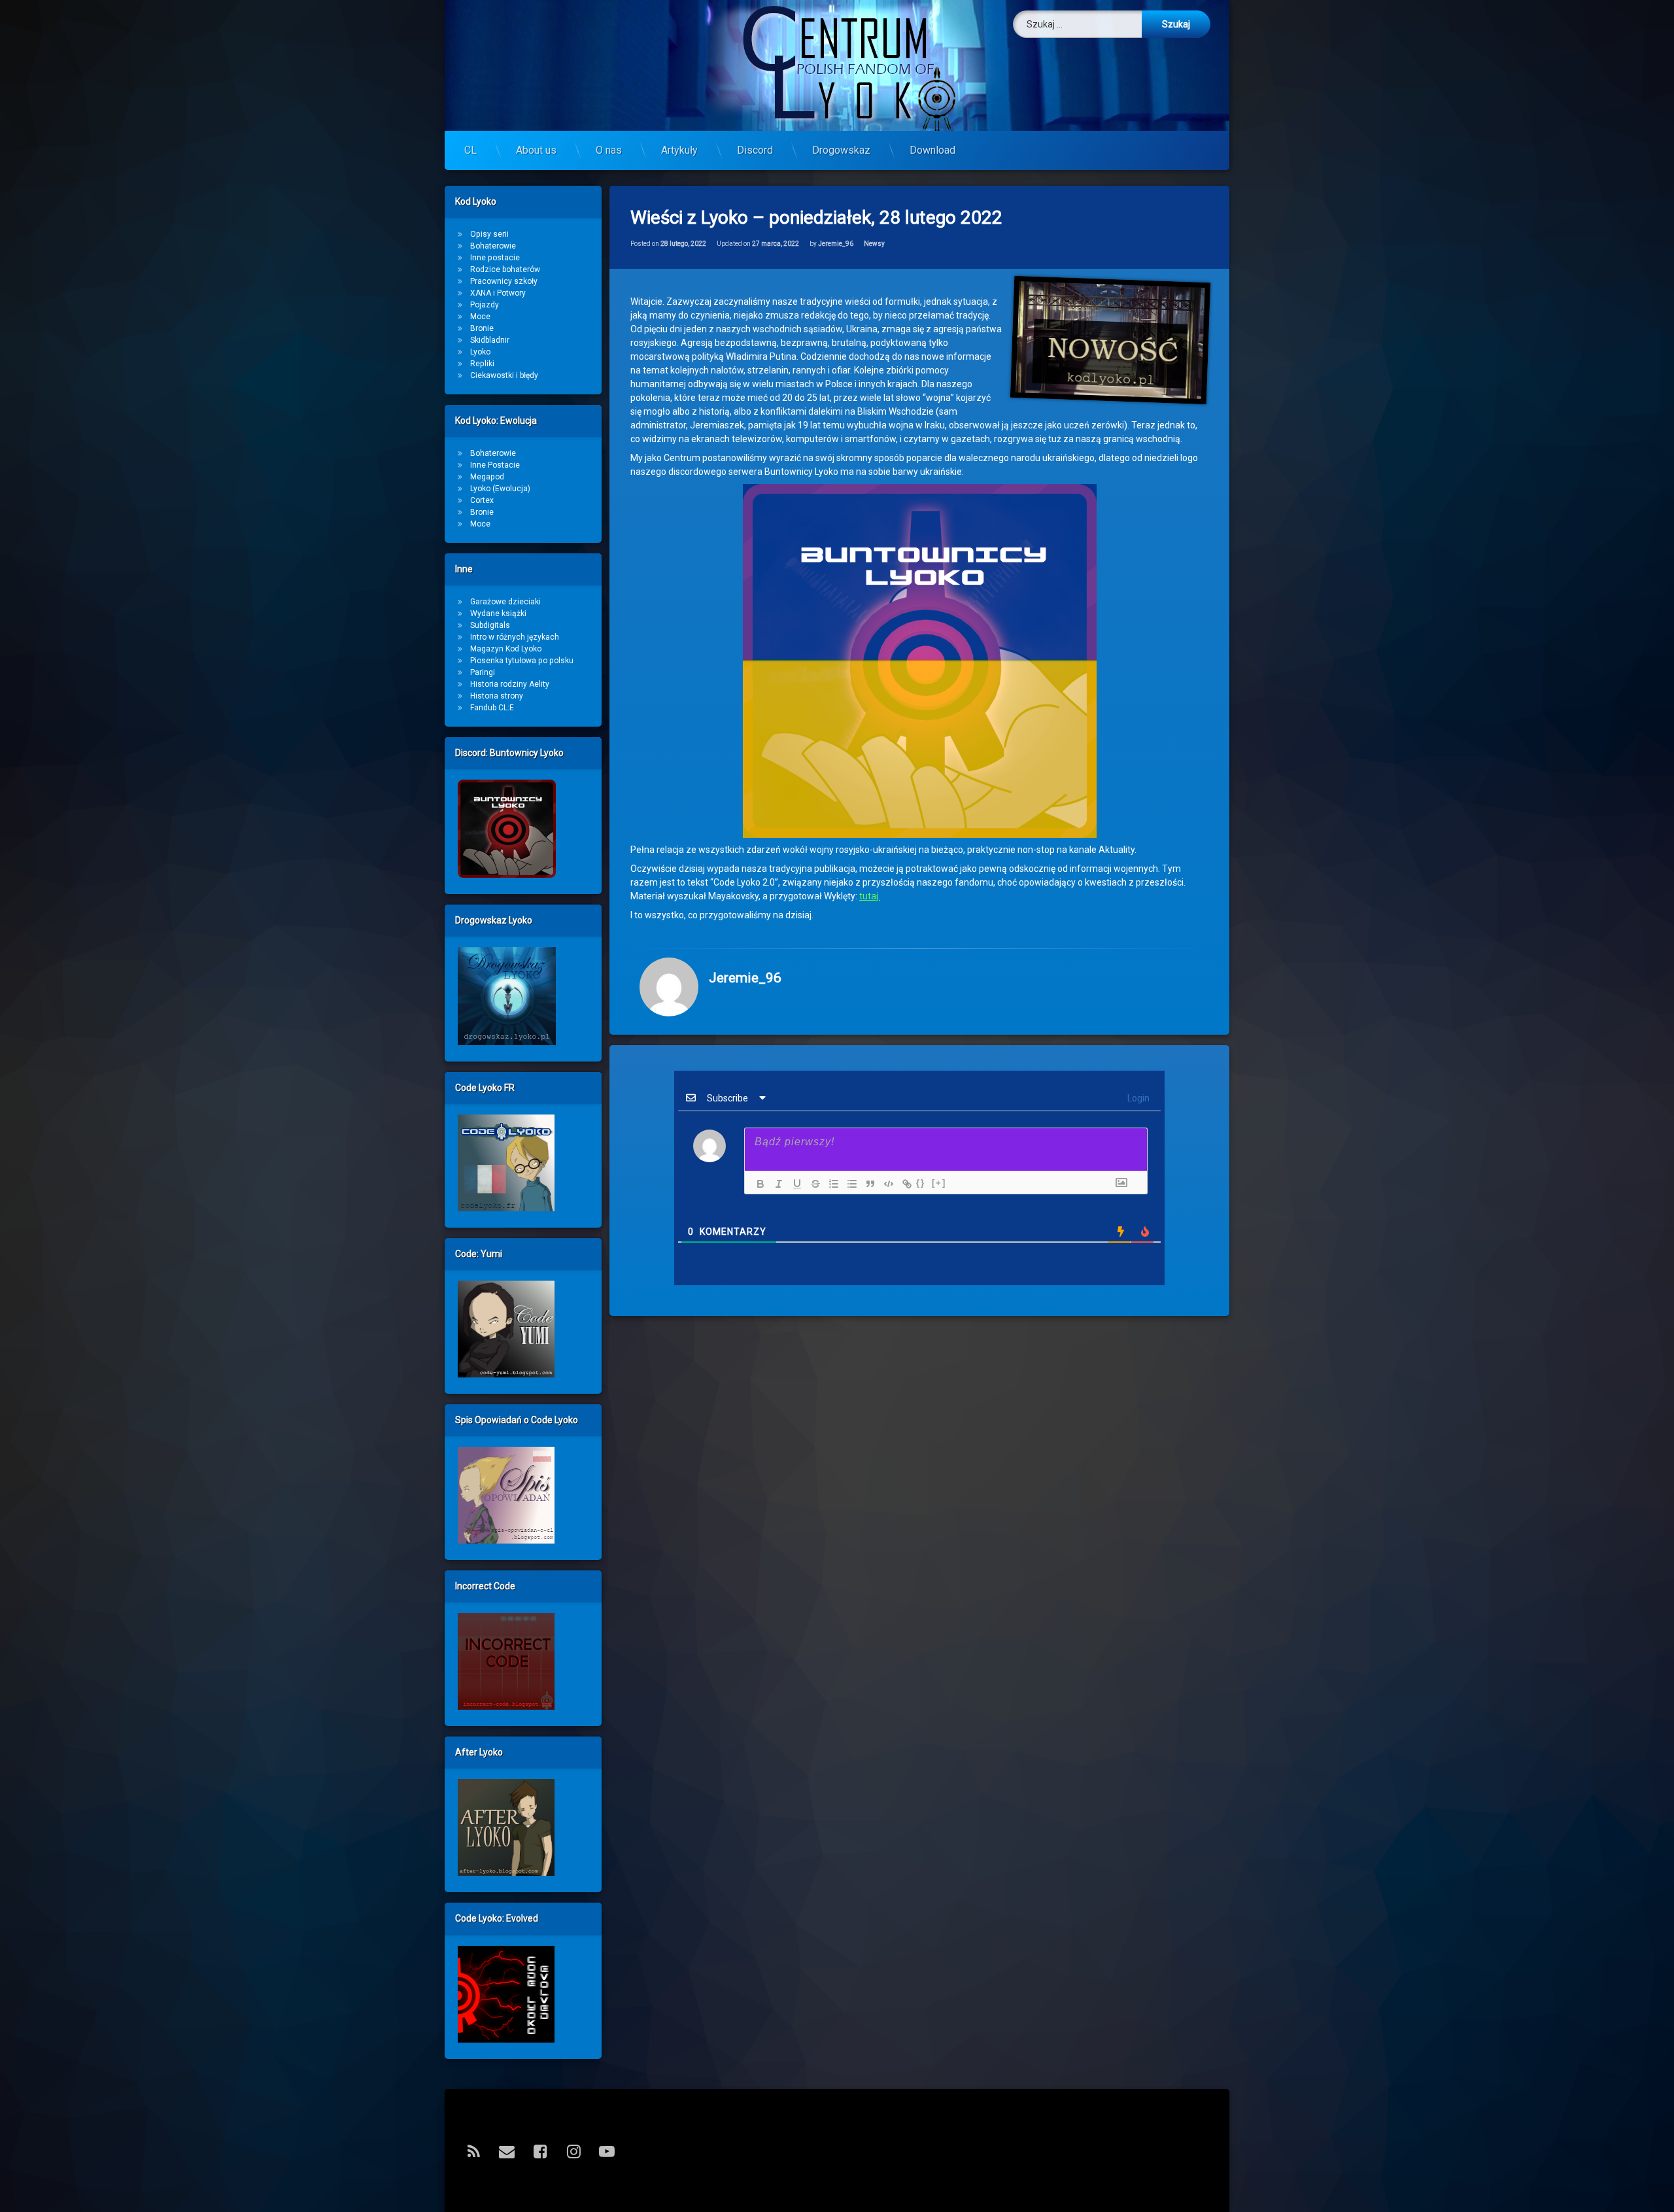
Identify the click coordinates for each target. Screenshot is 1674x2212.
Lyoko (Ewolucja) (500, 489)
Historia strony (497, 696)
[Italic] (776, 1184)
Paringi (483, 672)
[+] (939, 1183)
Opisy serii (489, 234)
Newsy (874, 244)
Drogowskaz (841, 150)
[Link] (904, 1184)
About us (536, 150)
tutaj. (870, 896)
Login (1137, 1098)
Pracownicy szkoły (504, 281)
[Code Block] (885, 1184)
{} (921, 1183)
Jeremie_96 (836, 244)
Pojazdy (485, 305)
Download (932, 150)
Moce (480, 317)
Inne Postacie (495, 465)
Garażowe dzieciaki (505, 602)
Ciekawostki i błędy (504, 375)
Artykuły (679, 150)
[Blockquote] (867, 1184)
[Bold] (757, 1184)
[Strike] (812, 1184)
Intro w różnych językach (515, 637)
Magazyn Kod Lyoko (506, 649)
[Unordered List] (849, 1184)
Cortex (482, 500)
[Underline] (794, 1184)
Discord (755, 150)
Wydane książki (498, 613)
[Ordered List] (830, 1184)
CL (470, 150)
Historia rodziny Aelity (510, 684)
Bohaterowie (493, 246)
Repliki (482, 364)
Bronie (482, 328)
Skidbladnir (490, 340)
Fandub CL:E (492, 708)
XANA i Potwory (498, 293)
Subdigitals (490, 625)
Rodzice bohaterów (505, 269)
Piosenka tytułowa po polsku (522, 661)
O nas (609, 150)
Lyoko (480, 352)
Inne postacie (495, 258)
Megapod (487, 477)
